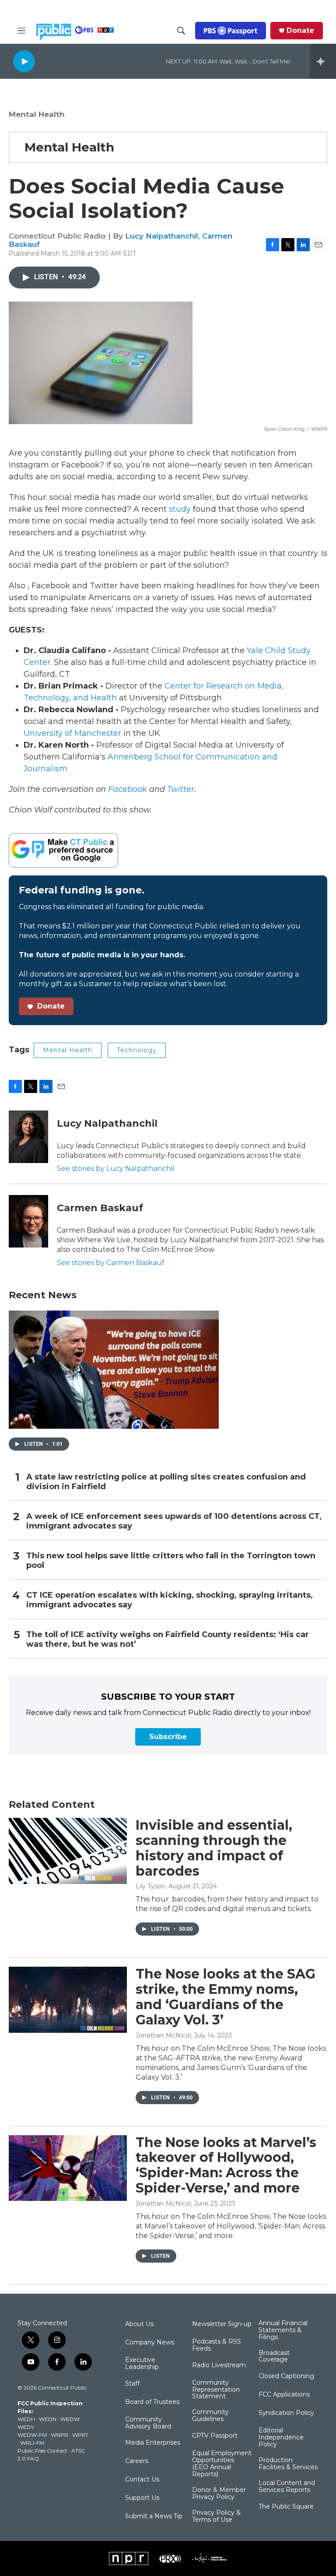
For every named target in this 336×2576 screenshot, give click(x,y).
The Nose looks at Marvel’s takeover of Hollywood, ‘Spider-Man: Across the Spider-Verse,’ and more (226, 2165)
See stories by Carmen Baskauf (111, 1263)
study (180, 509)
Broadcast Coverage (274, 2357)
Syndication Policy (286, 2413)
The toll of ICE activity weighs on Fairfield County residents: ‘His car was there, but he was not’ (168, 1639)
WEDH (26, 2419)
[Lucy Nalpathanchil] (28, 1137)
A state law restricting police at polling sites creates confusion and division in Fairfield (166, 1482)
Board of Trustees (152, 2402)
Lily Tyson (150, 1886)
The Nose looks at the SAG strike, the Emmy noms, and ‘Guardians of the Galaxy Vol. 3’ (226, 1997)
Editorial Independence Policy (281, 2438)
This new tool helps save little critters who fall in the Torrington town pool (171, 1561)
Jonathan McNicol (163, 2035)
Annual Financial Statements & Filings (283, 2330)
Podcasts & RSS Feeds (217, 2345)
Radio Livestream (219, 2365)
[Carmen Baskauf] (28, 1221)
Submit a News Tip (154, 2516)
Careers (137, 2461)
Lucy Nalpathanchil (162, 236)
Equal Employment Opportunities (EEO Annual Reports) (222, 2464)
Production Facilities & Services (288, 2464)
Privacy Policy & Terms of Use (216, 2516)
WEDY (26, 2427)
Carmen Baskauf (100, 1208)
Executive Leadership (142, 2364)
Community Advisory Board (148, 2423)
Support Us (142, 2498)
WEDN (48, 2419)
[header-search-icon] (181, 31)
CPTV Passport (215, 2436)
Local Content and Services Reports (287, 2487)
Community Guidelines (210, 2416)
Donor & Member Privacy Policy (219, 2494)
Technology (137, 1050)
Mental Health (37, 114)
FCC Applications (284, 2395)
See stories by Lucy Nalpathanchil (116, 1169)
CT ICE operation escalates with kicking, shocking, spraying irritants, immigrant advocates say (170, 1600)
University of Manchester (72, 733)
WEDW (70, 2419)
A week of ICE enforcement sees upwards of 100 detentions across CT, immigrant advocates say (174, 1521)
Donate (300, 31)
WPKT (80, 2435)
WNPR (59, 2435)
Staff (132, 2384)
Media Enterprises (153, 2443)
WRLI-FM (32, 2443)
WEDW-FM (32, 2435)
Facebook (128, 789)
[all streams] (323, 61)
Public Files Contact (42, 2451)
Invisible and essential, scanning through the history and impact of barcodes (214, 1848)
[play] (24, 61)
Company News (150, 2343)
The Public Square (286, 2507)
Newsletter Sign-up (222, 2324)
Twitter (181, 789)
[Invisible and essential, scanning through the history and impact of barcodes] (68, 1851)
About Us (139, 2324)
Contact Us (142, 2480)
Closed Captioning (286, 2376)
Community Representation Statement (216, 2390)
